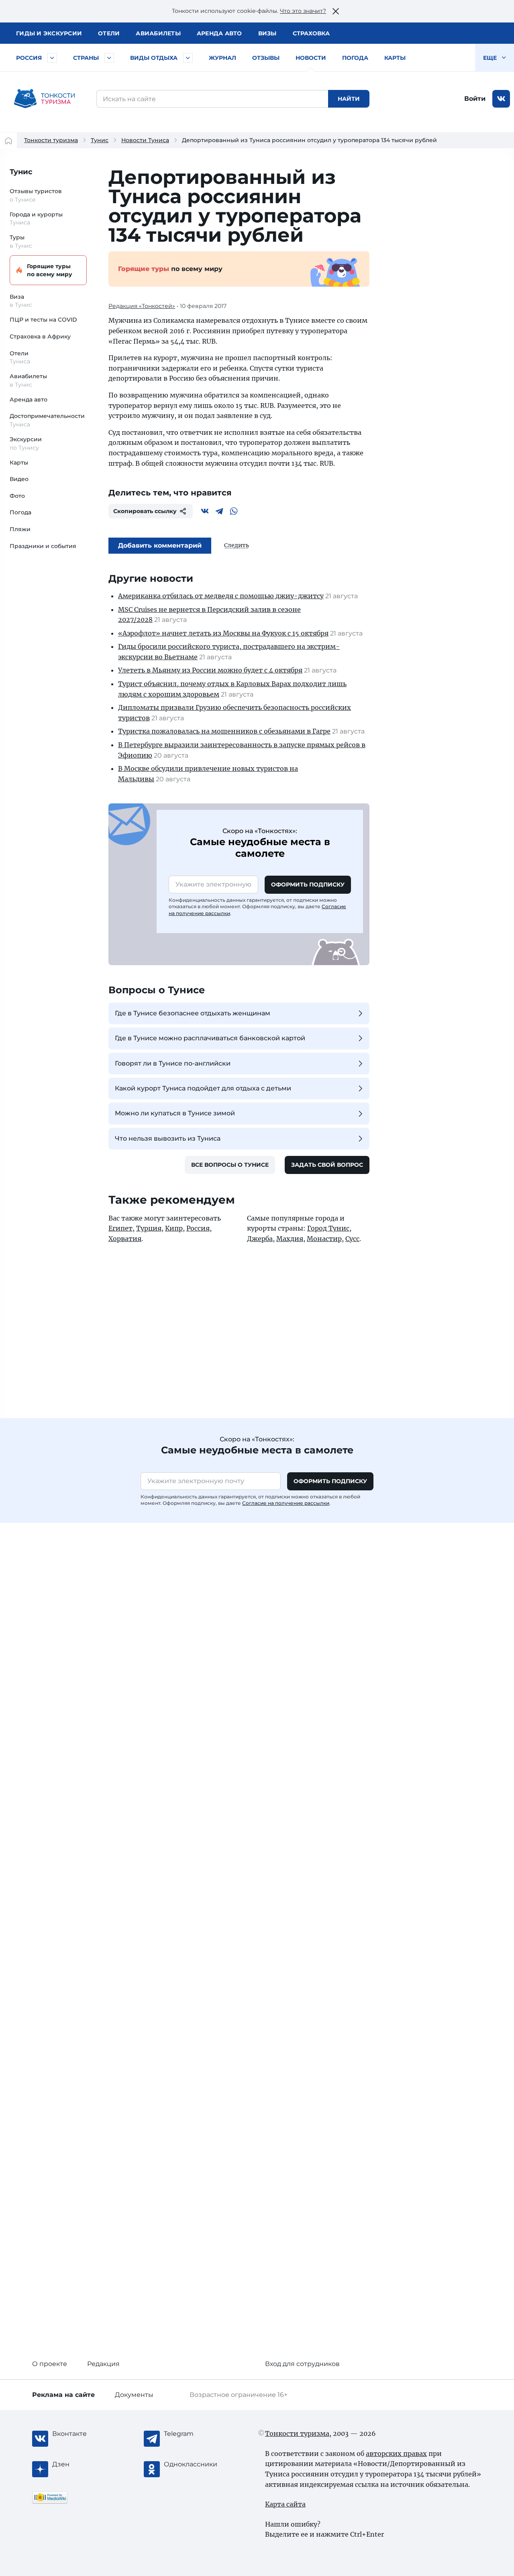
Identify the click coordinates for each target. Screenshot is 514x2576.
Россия (29, 58)
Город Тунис (328, 1228)
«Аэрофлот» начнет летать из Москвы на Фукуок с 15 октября (223, 633)
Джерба (260, 1239)
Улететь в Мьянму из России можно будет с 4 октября (210, 670)
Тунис (100, 140)
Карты (395, 58)
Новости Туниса (145, 140)
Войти (475, 99)
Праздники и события (43, 546)
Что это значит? (303, 11)
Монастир (324, 1239)
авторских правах (396, 2454)
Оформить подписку (308, 884)
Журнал (222, 58)
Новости (311, 58)
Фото (17, 496)
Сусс (352, 1239)
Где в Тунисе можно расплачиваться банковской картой (210, 1038)
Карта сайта (285, 2504)
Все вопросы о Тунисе (230, 1165)
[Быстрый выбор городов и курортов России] (52, 58)
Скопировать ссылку (145, 511)
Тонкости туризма (51, 140)
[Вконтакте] (205, 511)
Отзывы (266, 58)
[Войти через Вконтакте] (501, 99)
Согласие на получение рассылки (286, 1503)
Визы (267, 33)
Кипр (174, 1228)
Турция (149, 1228)
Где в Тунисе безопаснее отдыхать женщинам (193, 1013)
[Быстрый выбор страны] (109, 58)
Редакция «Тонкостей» (142, 306)
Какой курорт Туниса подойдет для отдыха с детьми (203, 1088)
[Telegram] (219, 511)
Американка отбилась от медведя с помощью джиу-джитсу (221, 596)
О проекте (50, 2364)
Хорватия (125, 1239)
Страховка (311, 33)
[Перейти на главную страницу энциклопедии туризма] (45, 99)
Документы (134, 2395)
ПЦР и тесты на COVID (43, 320)
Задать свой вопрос (327, 1165)
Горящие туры (50, 270)
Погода (355, 58)
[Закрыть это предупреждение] (336, 11)
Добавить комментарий (160, 545)
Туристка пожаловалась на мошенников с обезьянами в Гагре (224, 731)
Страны (86, 58)
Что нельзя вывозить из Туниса (168, 1138)
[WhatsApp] (234, 511)
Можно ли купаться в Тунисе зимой (175, 1113)
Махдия (290, 1239)
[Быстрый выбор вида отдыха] (188, 58)
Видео (19, 479)
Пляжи (20, 529)
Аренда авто (219, 33)
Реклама (63, 2395)
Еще (491, 58)
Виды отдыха (154, 58)
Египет (120, 1228)
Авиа (158, 33)
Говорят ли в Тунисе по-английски (173, 1063)
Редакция (103, 2364)
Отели (109, 33)
